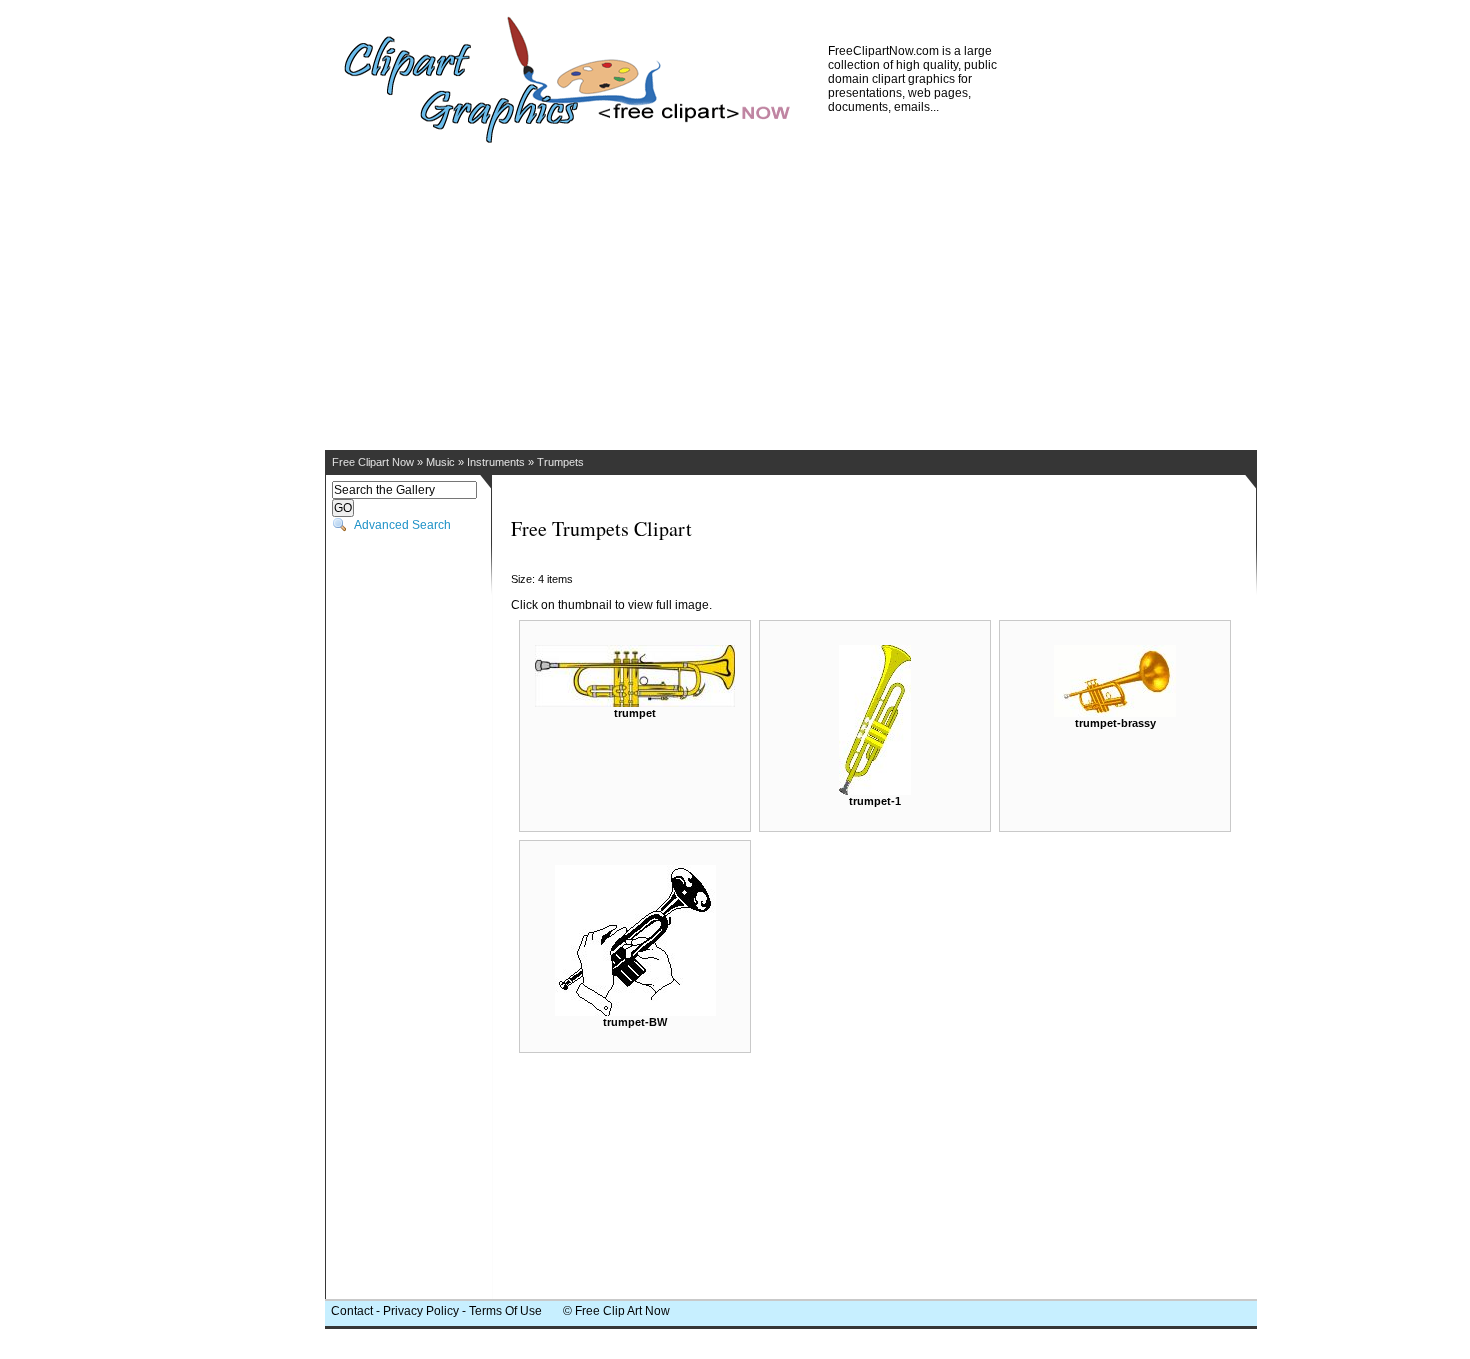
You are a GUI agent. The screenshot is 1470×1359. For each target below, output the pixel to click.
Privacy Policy (421, 1311)
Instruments (496, 462)
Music (440, 462)
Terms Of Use (505, 1311)
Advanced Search (402, 525)
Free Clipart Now (373, 462)
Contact (352, 1311)
